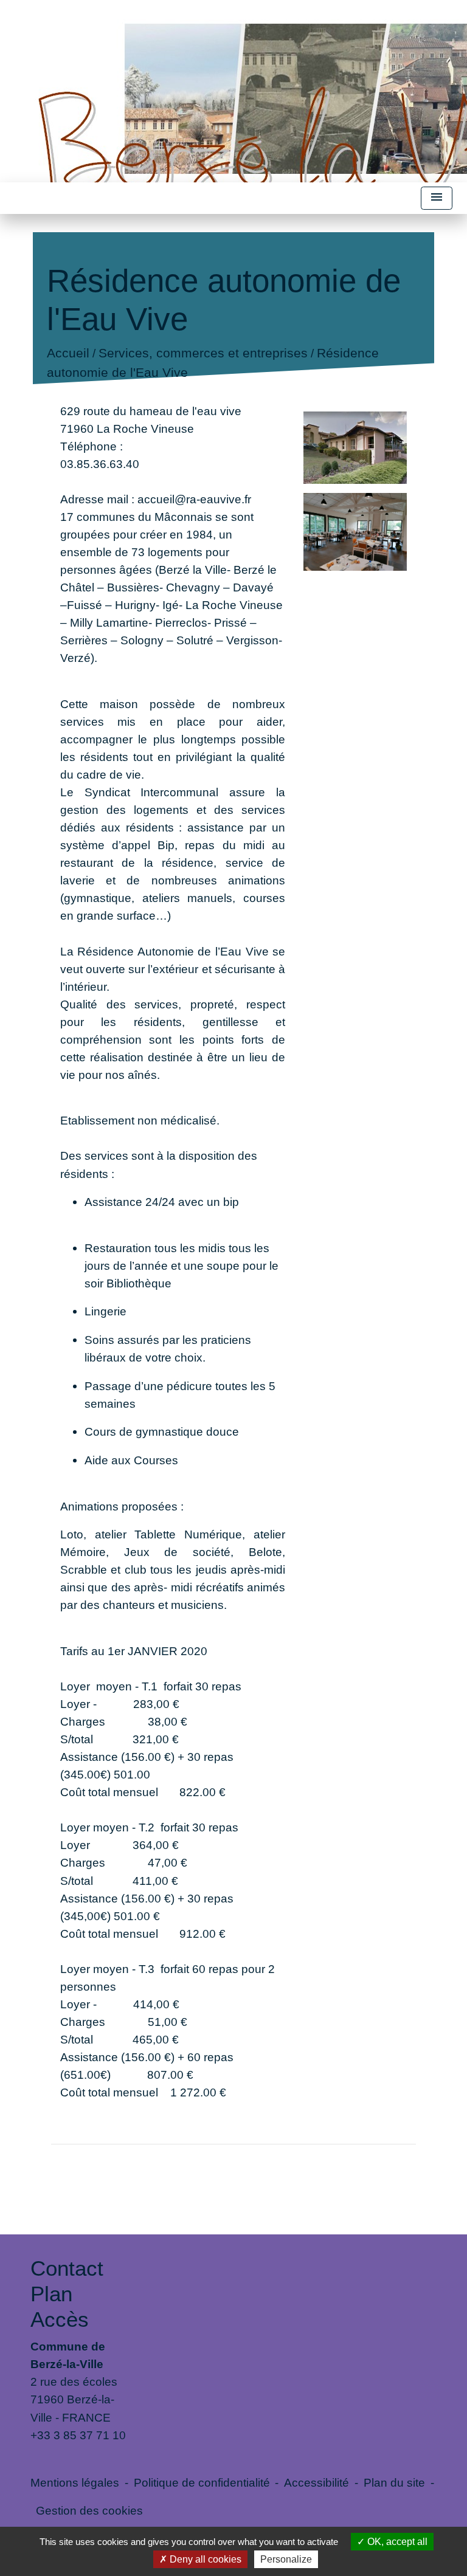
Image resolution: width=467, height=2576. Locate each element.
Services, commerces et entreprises (202, 353)
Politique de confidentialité (202, 2482)
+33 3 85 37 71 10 (78, 2435)
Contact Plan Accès (67, 2294)
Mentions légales (75, 2482)
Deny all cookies (204, 2559)
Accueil (67, 353)
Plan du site (394, 2482)
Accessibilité (317, 2482)
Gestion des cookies (89, 2510)
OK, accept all (396, 2542)
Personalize (286, 2559)
